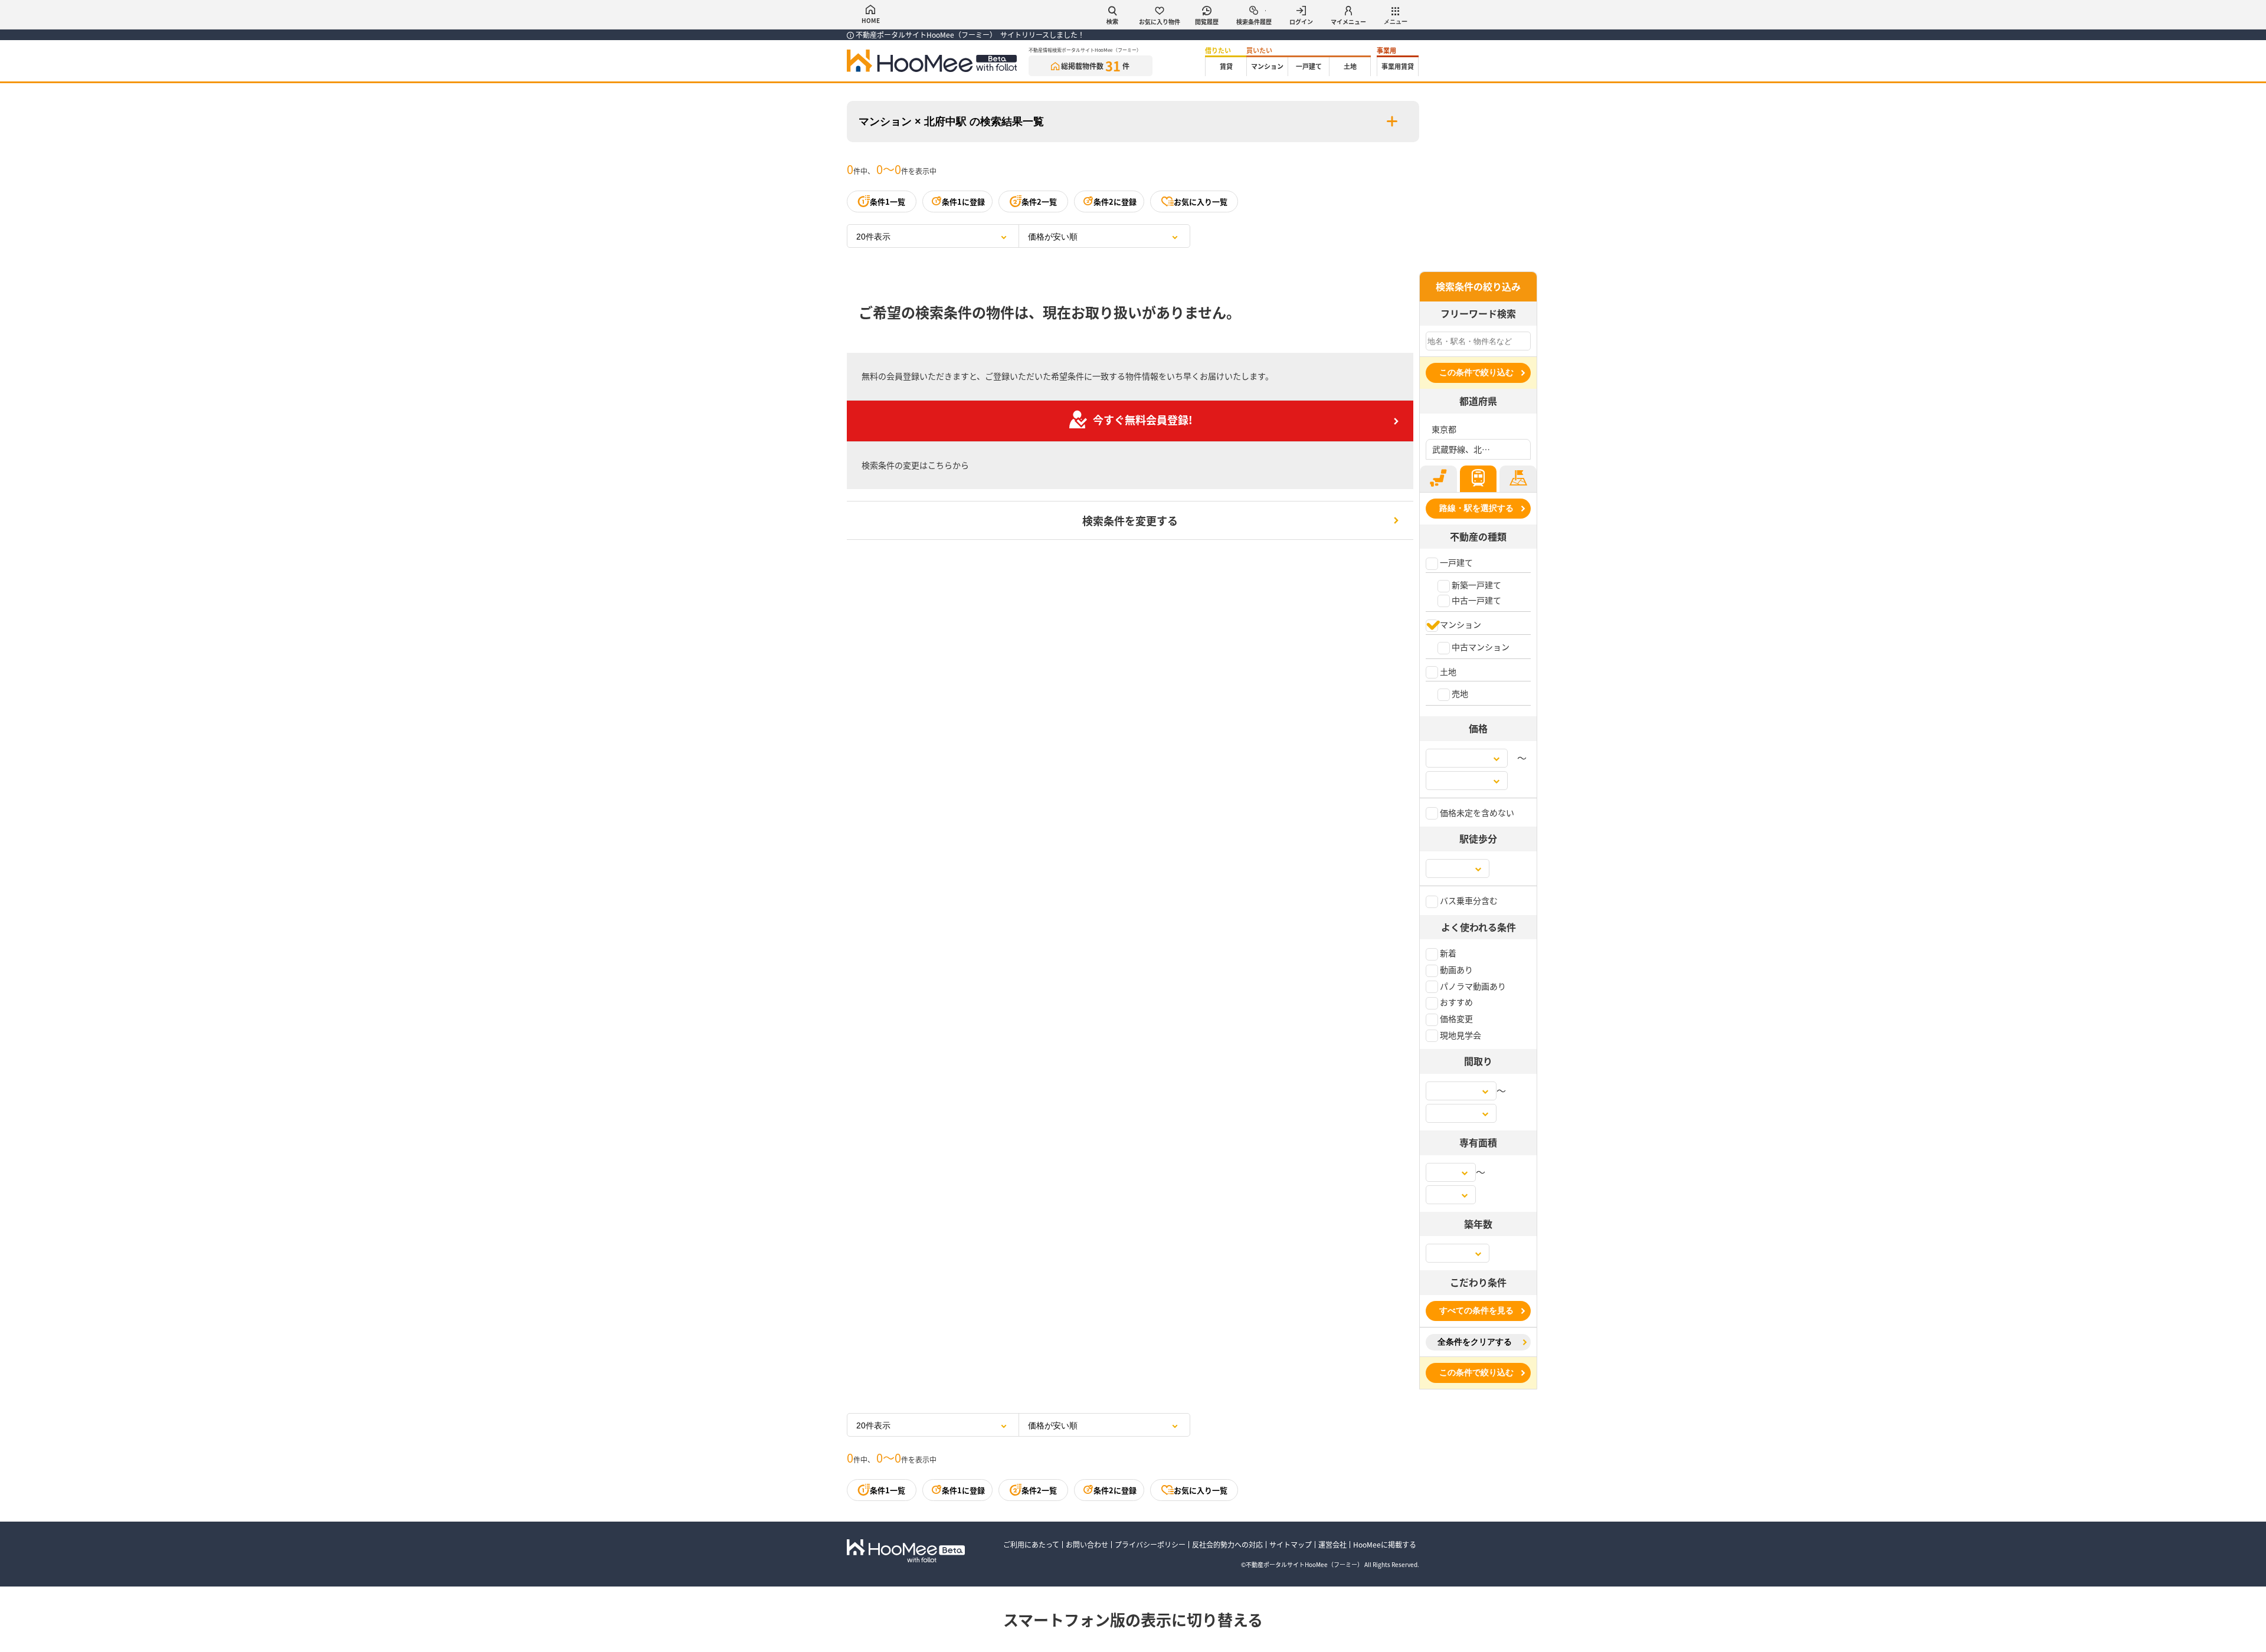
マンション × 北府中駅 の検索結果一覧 (951, 122)
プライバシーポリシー (1150, 1544)
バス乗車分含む (1468, 900)
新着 (1447, 953)
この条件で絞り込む (1476, 372)
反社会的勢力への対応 (1227, 1544)
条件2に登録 (1115, 201)
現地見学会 (1460, 1035)
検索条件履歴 (1254, 22)
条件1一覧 (888, 201)
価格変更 (1455, 1018)
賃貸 (1226, 66)
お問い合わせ (1087, 1544)
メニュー (1396, 22)
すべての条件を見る (1476, 1310)
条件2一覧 (1039, 201)
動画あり (1455, 969)
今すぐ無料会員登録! (1143, 419)
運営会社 (1332, 1544)
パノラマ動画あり (1472, 986)
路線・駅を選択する (1476, 508)
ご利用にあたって (1031, 1544)
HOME (871, 20)
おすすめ (1455, 1002)
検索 (1112, 22)
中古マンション (1480, 647)
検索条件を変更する (1130, 520)
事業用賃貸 (1398, 66)
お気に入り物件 (1160, 22)
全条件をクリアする (1475, 1342)
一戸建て (1309, 66)
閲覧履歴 (1207, 22)
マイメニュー (1348, 22)
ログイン (1301, 22)
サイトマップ (1291, 1544)
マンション (1267, 66)
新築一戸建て (1476, 585)
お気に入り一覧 (1201, 201)
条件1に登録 (963, 201)
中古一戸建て (1476, 600)
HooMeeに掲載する (1385, 1544)
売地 (1459, 693)
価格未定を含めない (1476, 812)
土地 (1350, 66)
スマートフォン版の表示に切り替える (1133, 1619)
